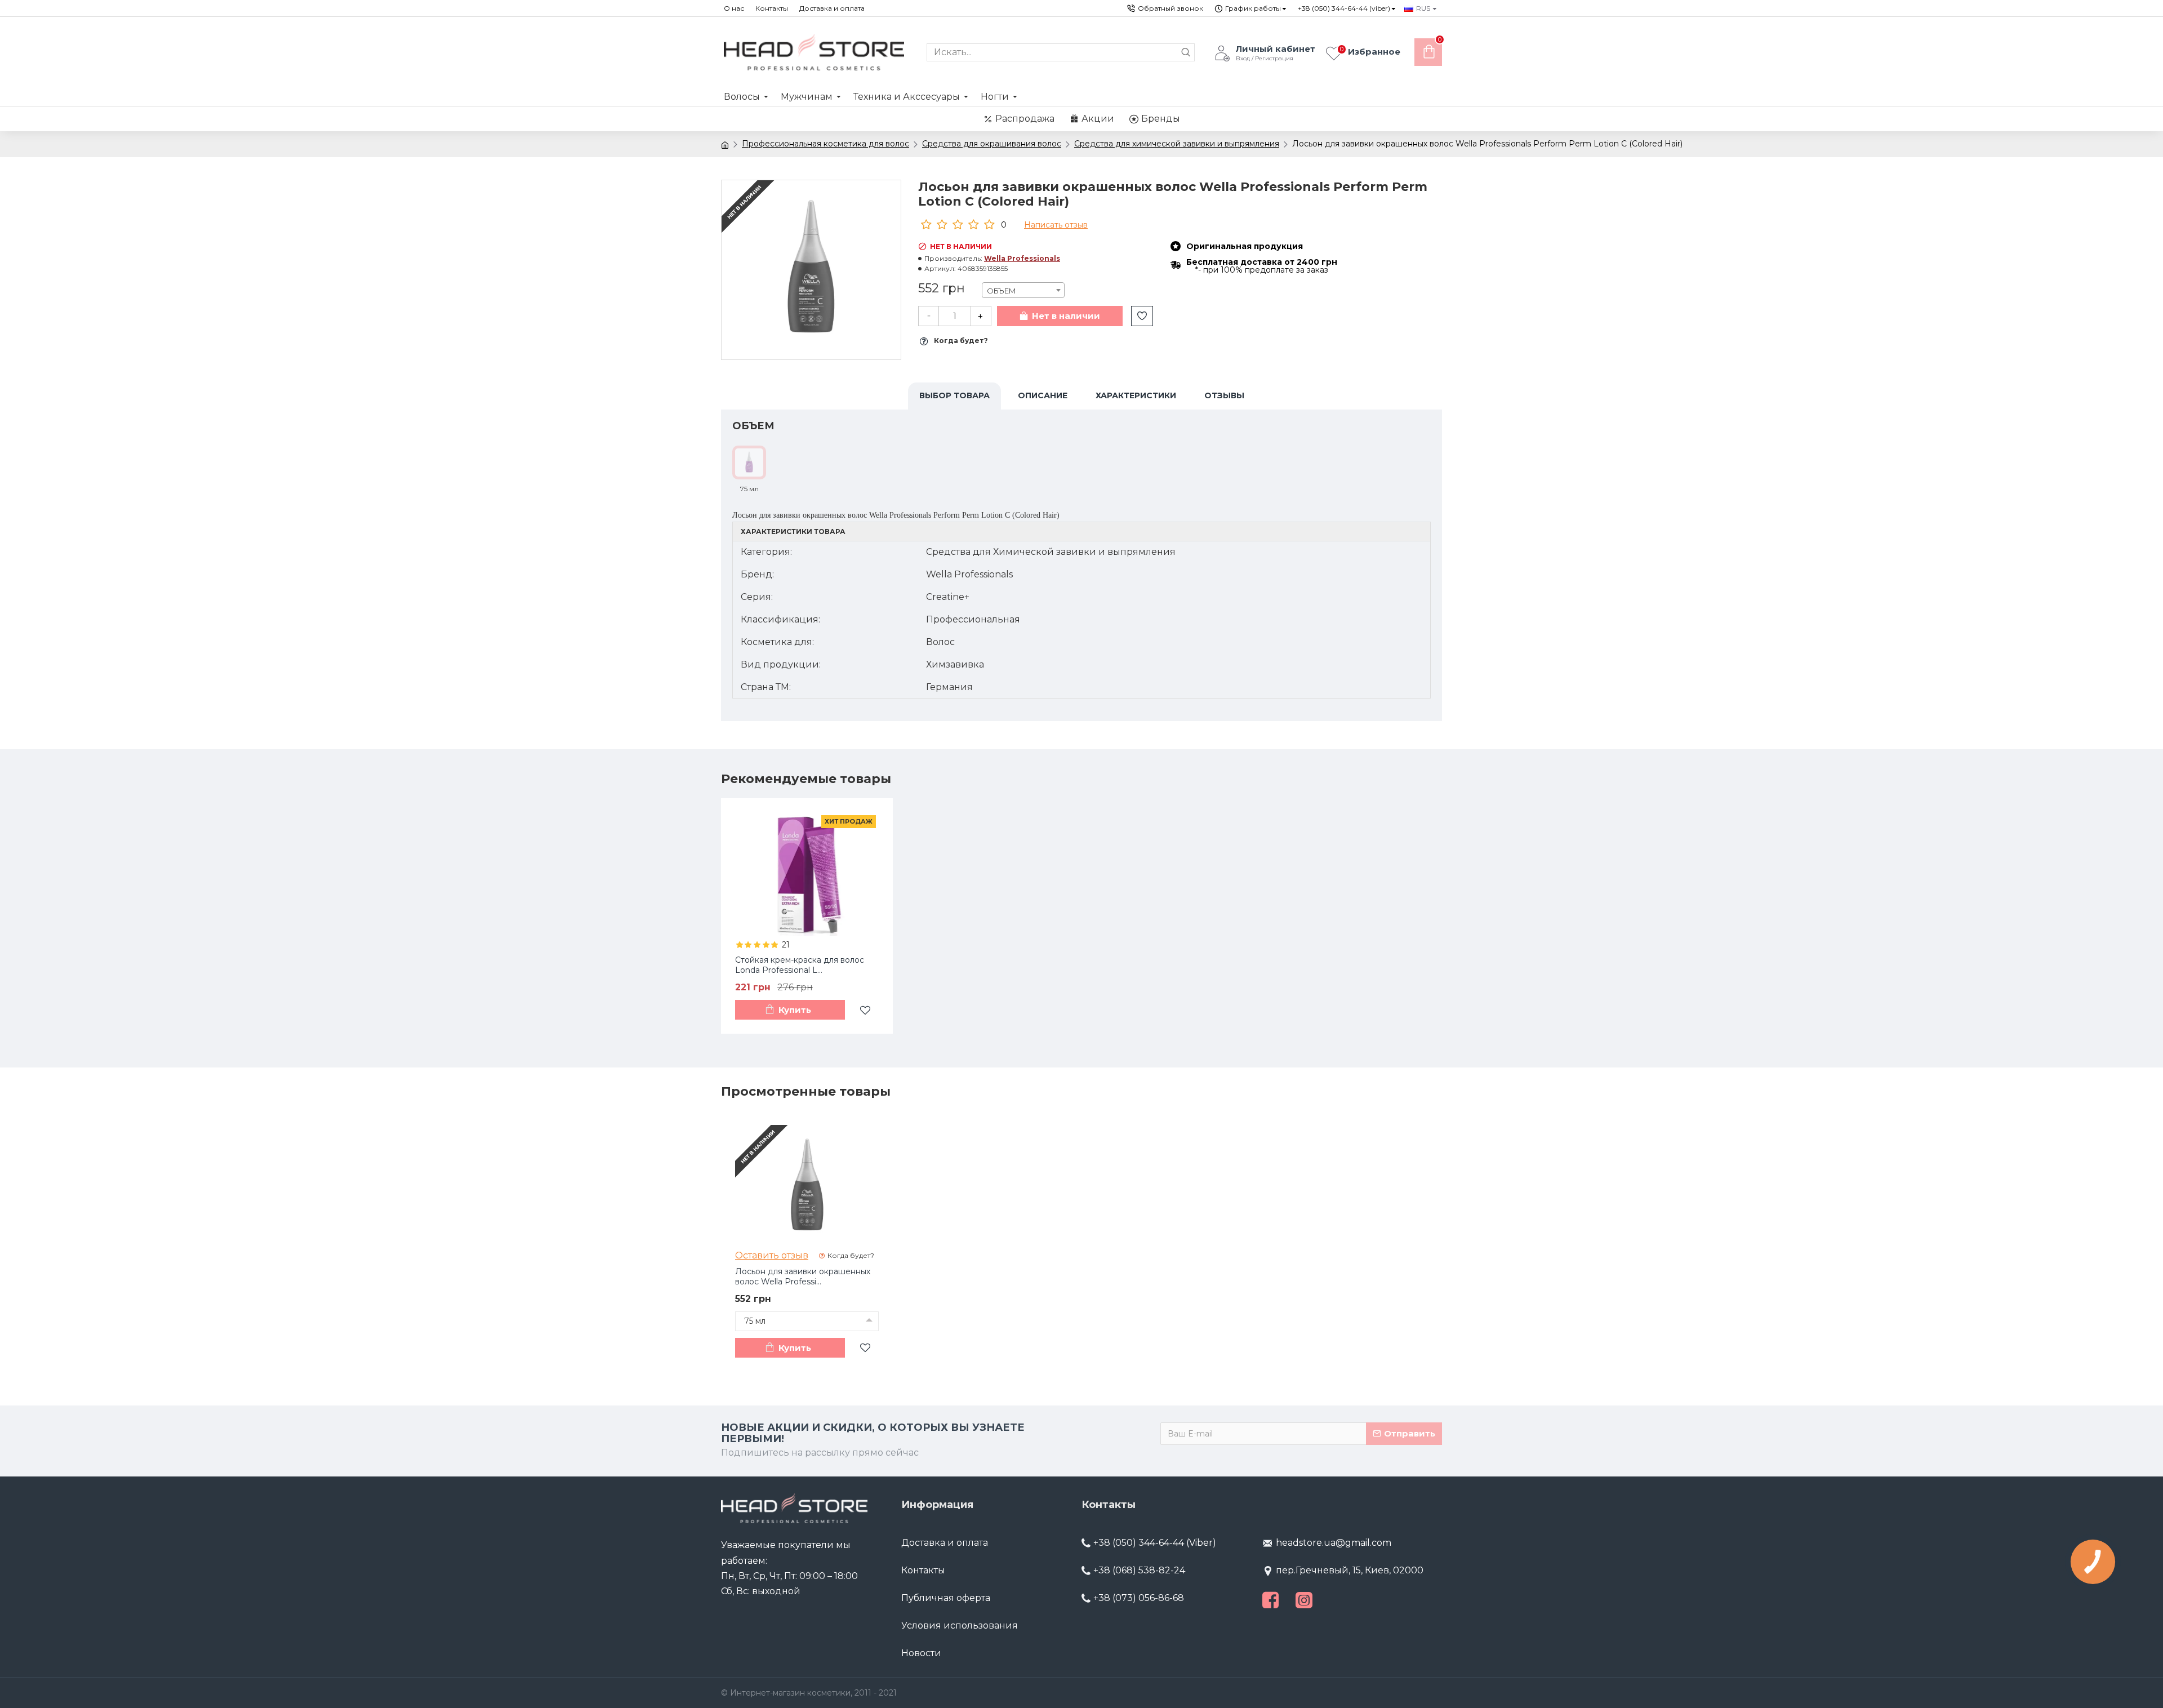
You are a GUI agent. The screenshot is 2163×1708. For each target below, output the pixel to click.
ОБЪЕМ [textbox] (1002, 291)
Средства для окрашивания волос (992, 144)
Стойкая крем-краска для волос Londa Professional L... (800, 965)
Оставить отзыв (772, 1255)
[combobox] (1023, 290)
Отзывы (1224, 395)
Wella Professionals (1022, 258)
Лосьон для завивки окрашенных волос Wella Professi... (803, 1276)
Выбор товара (954, 395)
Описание (1043, 395)
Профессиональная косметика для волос (825, 144)
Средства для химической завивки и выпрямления (1177, 144)
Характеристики (1136, 395)
